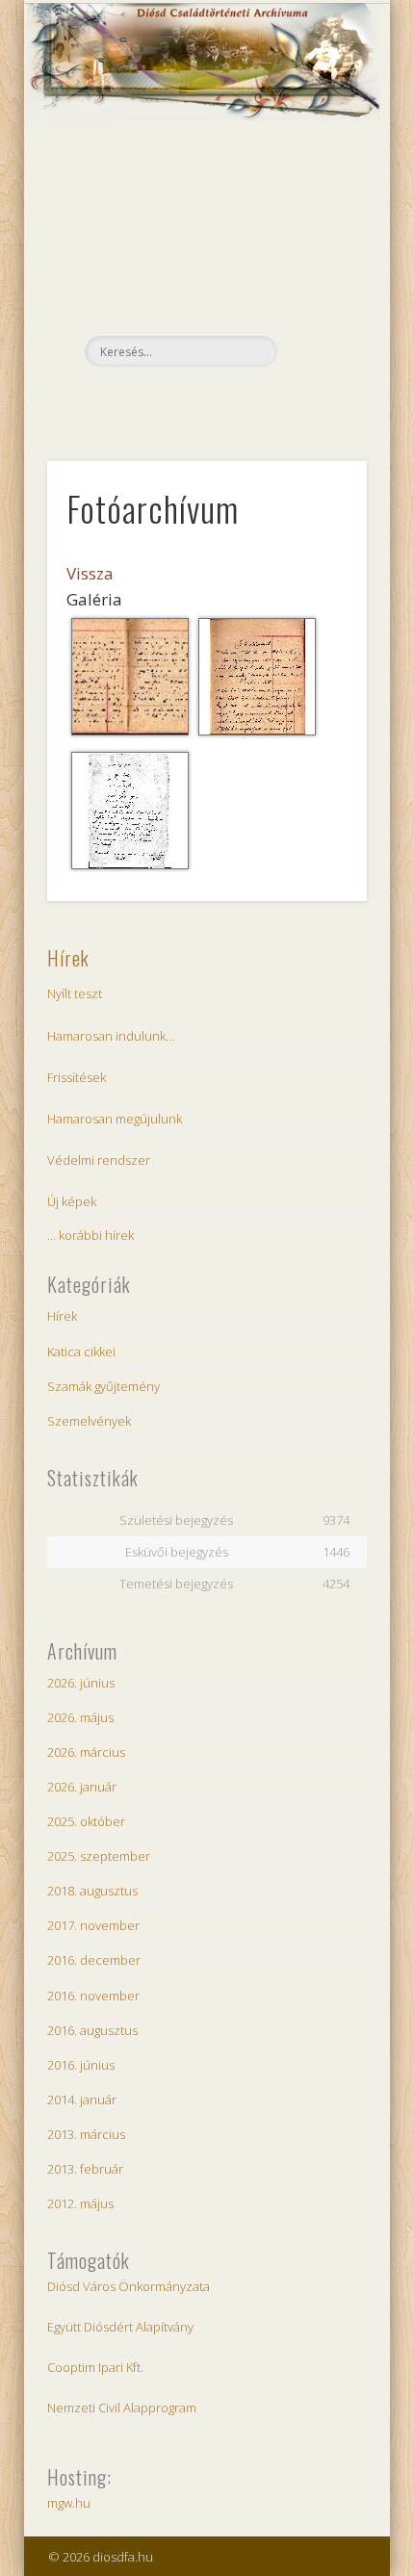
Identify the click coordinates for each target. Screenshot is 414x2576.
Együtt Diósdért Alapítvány (120, 2327)
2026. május (80, 1717)
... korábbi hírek (91, 1235)
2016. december (94, 1960)
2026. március (86, 1752)
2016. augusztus (92, 2030)
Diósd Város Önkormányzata (129, 2286)
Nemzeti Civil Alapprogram (122, 2408)
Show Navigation (320, 172)
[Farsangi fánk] (130, 868)
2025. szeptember (99, 1856)
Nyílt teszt (75, 993)
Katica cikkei (81, 1352)
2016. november (93, 1996)
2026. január (82, 1787)
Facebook (204, 399)
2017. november (93, 1925)
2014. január (82, 2099)
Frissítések (77, 1077)
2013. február (85, 2169)
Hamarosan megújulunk (115, 1119)
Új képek (72, 1201)
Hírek (68, 958)
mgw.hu (69, 2503)
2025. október (86, 1821)
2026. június (81, 1683)
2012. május (80, 2203)
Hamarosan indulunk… (111, 1036)
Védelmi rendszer (99, 1160)
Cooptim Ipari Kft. (95, 2367)
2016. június (81, 2065)
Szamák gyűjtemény (103, 1386)
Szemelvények (89, 1421)
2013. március (86, 2134)
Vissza (90, 573)
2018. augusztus (92, 1891)
